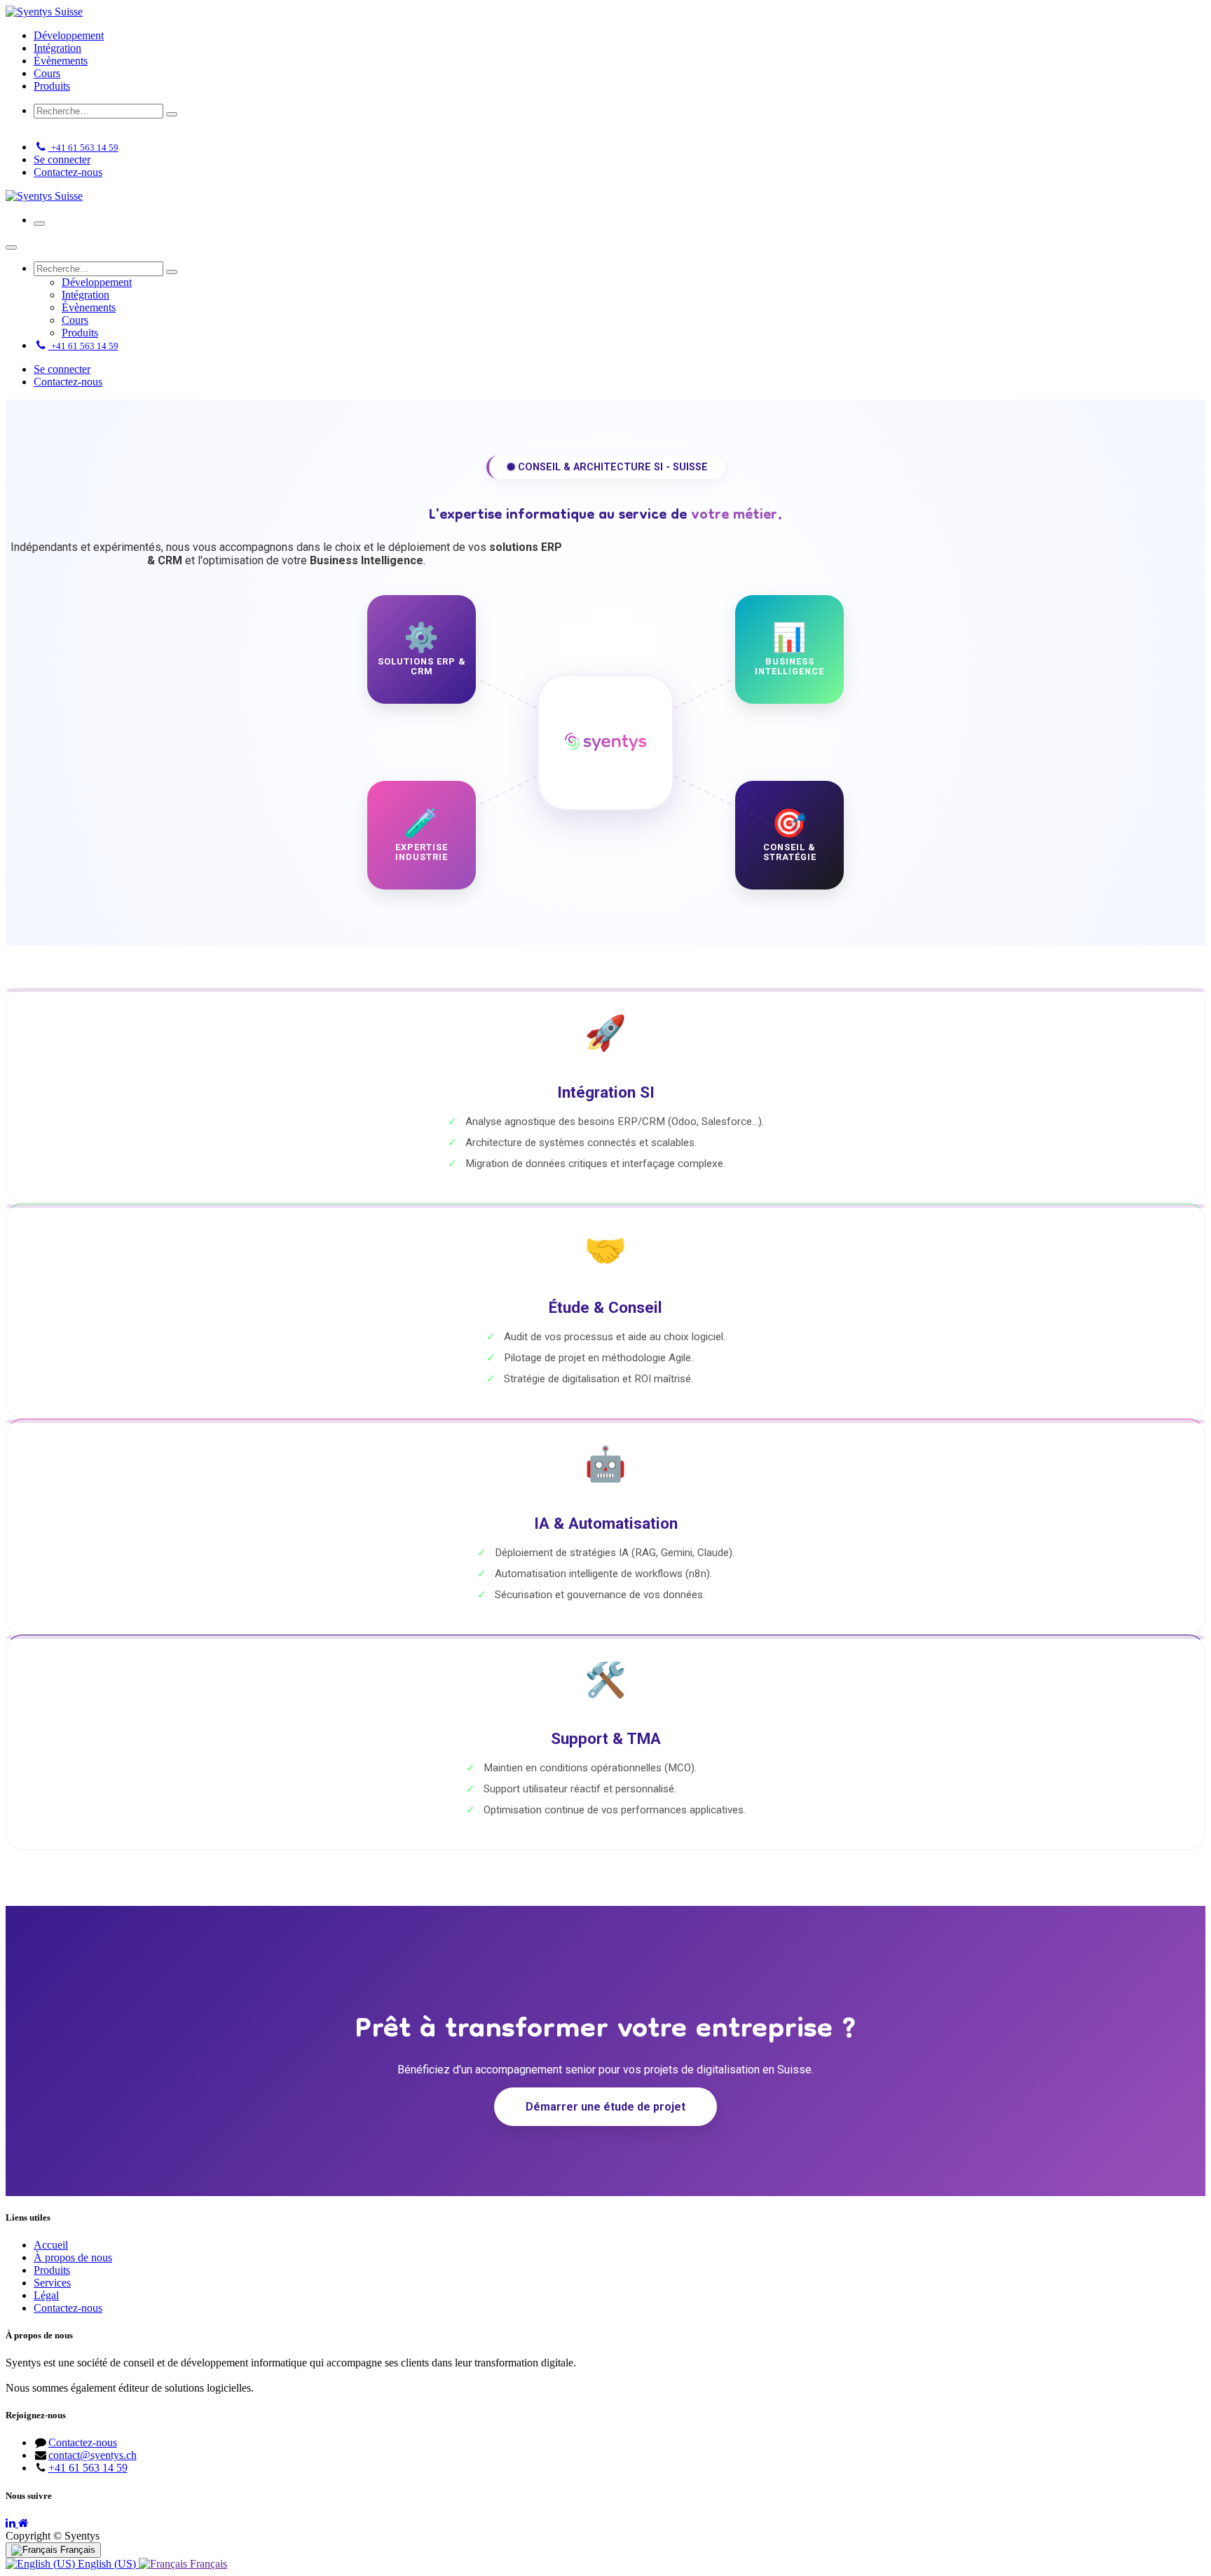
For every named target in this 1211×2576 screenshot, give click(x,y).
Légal (46, 2295)
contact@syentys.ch (93, 2455)
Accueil (51, 2245)
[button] (45, 129)
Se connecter (62, 159)
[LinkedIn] (12, 2523)
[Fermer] (11, 247)
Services (52, 2283)
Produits (52, 2270)
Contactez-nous (68, 172)
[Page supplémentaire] (23, 2523)
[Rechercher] (172, 114)
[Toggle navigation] (39, 224)
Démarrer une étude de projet (605, 2107)
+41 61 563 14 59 (88, 2468)
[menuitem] (69, 35)
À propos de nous (73, 2257)
